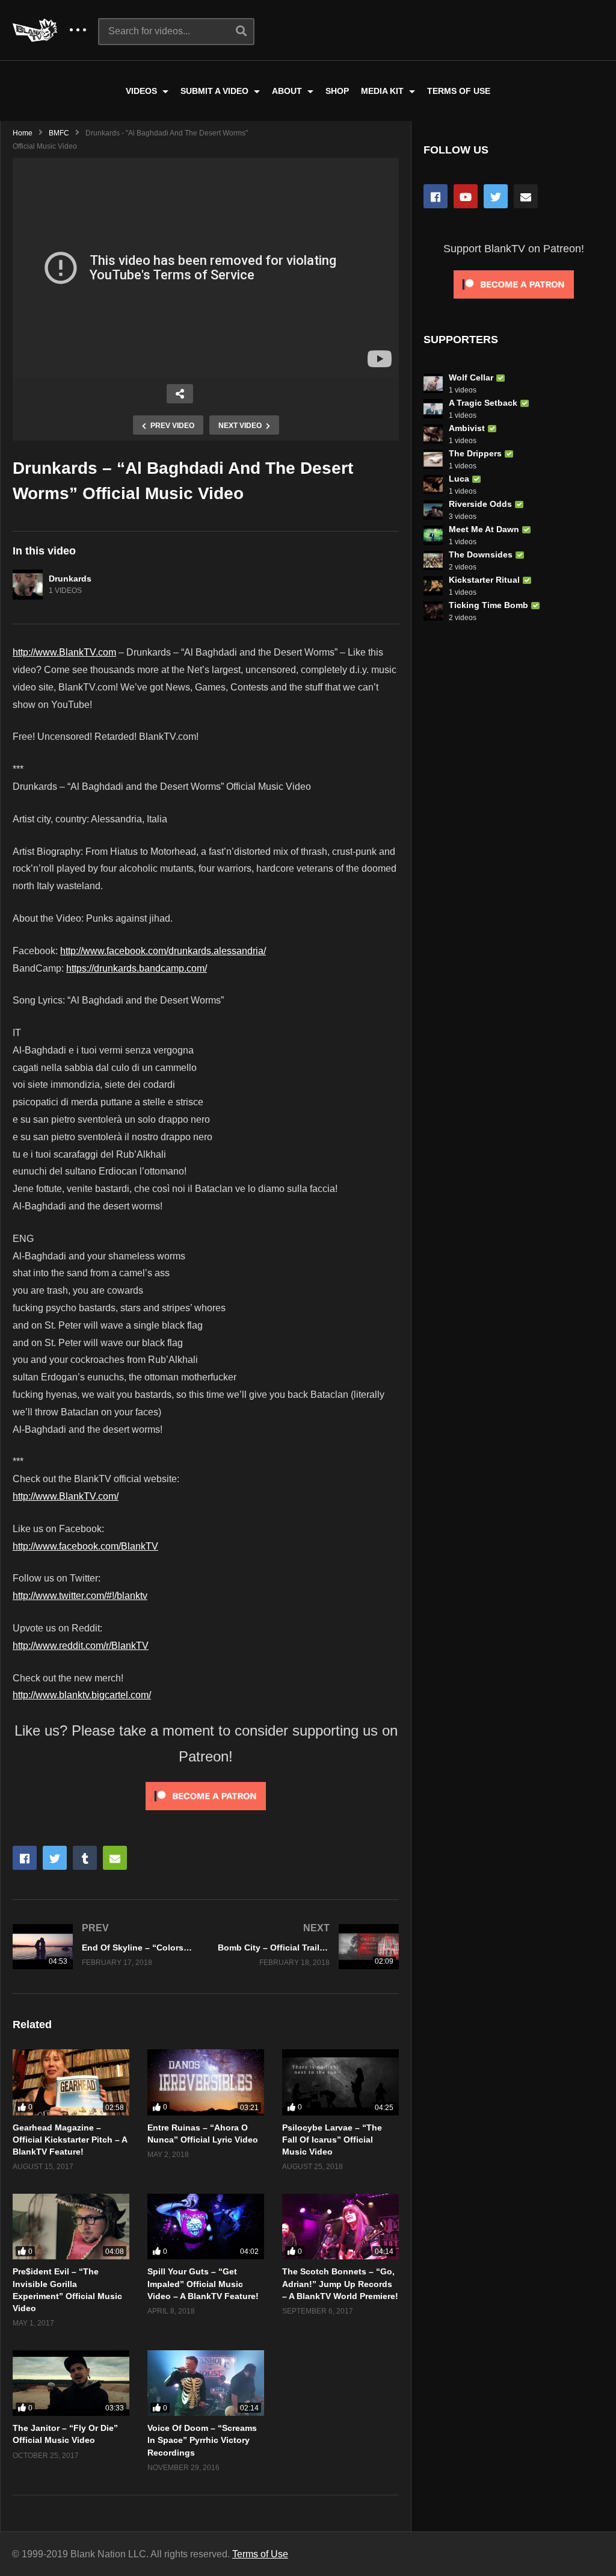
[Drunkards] (28, 585)
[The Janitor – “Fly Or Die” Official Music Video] (71, 2383)
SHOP (337, 91)
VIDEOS (143, 91)
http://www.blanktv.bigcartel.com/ (82, 1695)
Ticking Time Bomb (488, 605)
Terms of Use (260, 2554)
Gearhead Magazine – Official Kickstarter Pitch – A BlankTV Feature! (70, 2140)
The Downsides (481, 554)
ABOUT (288, 91)
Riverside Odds (480, 504)
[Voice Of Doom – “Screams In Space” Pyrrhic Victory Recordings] (206, 2383)
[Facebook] (436, 196)
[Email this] (115, 1858)
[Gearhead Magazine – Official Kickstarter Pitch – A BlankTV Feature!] (71, 2082)
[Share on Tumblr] (85, 1858)
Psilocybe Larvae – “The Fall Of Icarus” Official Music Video (332, 2140)
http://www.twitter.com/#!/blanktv (80, 1596)
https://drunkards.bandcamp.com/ (137, 968)
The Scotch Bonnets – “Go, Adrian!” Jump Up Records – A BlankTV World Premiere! (340, 2284)
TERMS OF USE (459, 91)
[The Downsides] (433, 560)
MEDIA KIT (383, 91)
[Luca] (433, 485)
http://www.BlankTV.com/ (66, 1496)
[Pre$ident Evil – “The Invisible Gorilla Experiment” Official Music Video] (71, 2227)
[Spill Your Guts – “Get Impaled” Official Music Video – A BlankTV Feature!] (206, 2227)
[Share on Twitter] (55, 1858)
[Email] (526, 196)
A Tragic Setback (483, 403)
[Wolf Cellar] (433, 383)
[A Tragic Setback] (433, 409)
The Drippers (475, 453)
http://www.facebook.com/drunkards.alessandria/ (163, 951)
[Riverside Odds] (433, 510)
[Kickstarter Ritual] (433, 586)
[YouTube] (466, 196)
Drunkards (70, 579)
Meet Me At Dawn (484, 529)
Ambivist (467, 428)
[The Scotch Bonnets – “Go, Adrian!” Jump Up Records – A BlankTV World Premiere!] (340, 2227)
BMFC (59, 133)
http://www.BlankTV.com (64, 652)
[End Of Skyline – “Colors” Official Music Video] (103, 1947)
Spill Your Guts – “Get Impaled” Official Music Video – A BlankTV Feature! (203, 2284)
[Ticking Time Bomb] (433, 611)
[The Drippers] (433, 459)
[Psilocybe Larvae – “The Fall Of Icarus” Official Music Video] (340, 2082)
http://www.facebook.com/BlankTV (85, 1546)
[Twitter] (496, 196)
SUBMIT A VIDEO (216, 91)
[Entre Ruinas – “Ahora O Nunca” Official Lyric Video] (206, 2082)
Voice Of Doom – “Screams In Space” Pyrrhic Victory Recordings (202, 2440)
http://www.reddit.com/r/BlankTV (81, 1646)
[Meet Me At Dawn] (433, 535)
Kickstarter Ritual (484, 580)
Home (23, 133)
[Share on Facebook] (25, 1858)
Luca (459, 479)
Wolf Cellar (471, 377)
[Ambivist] (433, 434)
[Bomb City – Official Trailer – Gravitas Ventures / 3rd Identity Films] (308, 1947)
